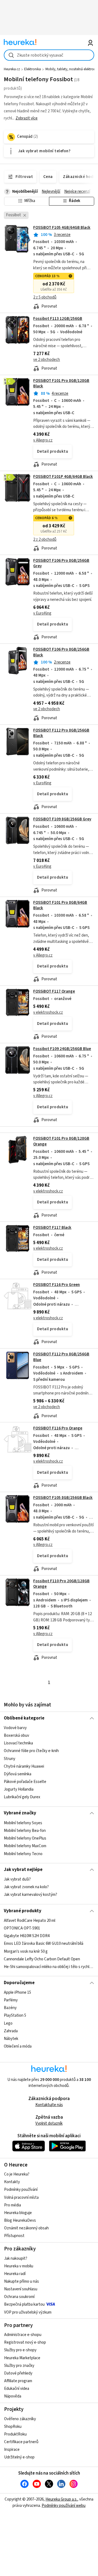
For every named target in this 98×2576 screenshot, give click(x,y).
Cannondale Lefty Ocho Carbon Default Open (42, 1959)
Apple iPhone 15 (17, 1992)
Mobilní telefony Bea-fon (25, 1831)
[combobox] (49, 55)
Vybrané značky (20, 1813)
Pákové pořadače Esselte (25, 1782)
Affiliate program (18, 2381)
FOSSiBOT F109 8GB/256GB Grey (62, 819)
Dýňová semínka (18, 1774)
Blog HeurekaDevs (20, 2220)
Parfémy (11, 2000)
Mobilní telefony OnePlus (25, 1838)
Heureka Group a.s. (61, 2499)
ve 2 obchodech (47, 360)
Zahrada (11, 2031)
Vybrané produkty (23, 1911)
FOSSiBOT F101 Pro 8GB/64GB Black (60, 905)
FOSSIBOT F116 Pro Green (56, 1285)
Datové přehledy (18, 2373)
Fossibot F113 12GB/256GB (58, 319)
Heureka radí (15, 2274)
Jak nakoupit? (16, 2258)
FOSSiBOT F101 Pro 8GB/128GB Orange (49, 1177)
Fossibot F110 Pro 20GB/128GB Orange (61, 1584)
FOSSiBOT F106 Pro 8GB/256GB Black (49, 684)
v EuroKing (42, 613)
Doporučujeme (19, 1983)
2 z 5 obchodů (45, 297)
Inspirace (12, 2450)
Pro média (13, 2205)
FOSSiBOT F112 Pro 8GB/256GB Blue (49, 1385)
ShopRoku (13, 2427)
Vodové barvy (15, 1728)
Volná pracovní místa (21, 2198)
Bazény (10, 2008)
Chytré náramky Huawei (24, 1766)
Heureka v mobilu (19, 2266)
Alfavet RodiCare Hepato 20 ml (30, 1921)
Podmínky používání (21, 2190)
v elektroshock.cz (48, 1012)
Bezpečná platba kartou (24, 2304)
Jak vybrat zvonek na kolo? (26, 1887)
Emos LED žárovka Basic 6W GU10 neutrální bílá (44, 1944)
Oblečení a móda (18, 2046)
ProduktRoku (15, 2434)
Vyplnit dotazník (49, 2123)
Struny (10, 1759)
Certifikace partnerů (21, 2442)
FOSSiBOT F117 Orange (54, 991)
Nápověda (13, 2396)
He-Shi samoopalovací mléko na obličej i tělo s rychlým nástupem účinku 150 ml (49, 1967)
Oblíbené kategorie (24, 1718)
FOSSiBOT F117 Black (52, 1228)
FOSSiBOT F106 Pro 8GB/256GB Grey (61, 563)
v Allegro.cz (43, 440)
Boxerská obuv (16, 1736)
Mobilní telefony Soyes (23, 1823)
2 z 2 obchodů (45, 540)
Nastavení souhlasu (21, 2289)
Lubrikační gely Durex (22, 1797)
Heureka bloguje (18, 2213)
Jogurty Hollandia (19, 1789)
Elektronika (33, 69)
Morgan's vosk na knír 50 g (26, 1951)
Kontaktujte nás (49, 2105)
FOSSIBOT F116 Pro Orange (58, 1428)
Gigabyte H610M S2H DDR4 (27, 1936)
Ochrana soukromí (19, 2297)
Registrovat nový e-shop (25, 2342)
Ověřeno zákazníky (20, 2419)
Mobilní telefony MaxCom (25, 1846)
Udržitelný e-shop (19, 2457)
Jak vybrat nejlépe (23, 1870)
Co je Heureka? (17, 2174)
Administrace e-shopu (23, 2335)
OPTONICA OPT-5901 (22, 1928)
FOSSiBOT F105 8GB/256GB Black (63, 1498)
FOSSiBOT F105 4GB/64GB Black (62, 228)
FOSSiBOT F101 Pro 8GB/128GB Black (61, 383)
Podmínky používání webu (64, 2506)
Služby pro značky (19, 2366)
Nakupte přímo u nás (22, 2281)
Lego (8, 2023)
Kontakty (12, 2182)
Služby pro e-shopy (20, 2350)
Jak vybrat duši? (17, 1879)
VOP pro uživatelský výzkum (28, 2312)
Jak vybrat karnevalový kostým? (30, 1895)
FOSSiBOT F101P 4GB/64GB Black (63, 477)
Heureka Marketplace (22, 2358)
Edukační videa (17, 2389)
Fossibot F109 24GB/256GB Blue (62, 1049)
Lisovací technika (18, 1743)
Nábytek (11, 2039)
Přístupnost (14, 2236)
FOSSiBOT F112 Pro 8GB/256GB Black (61, 733)
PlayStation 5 (15, 2015)
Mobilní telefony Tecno (23, 1854)
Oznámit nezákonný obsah (26, 2228)
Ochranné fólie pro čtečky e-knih (31, 1751)
